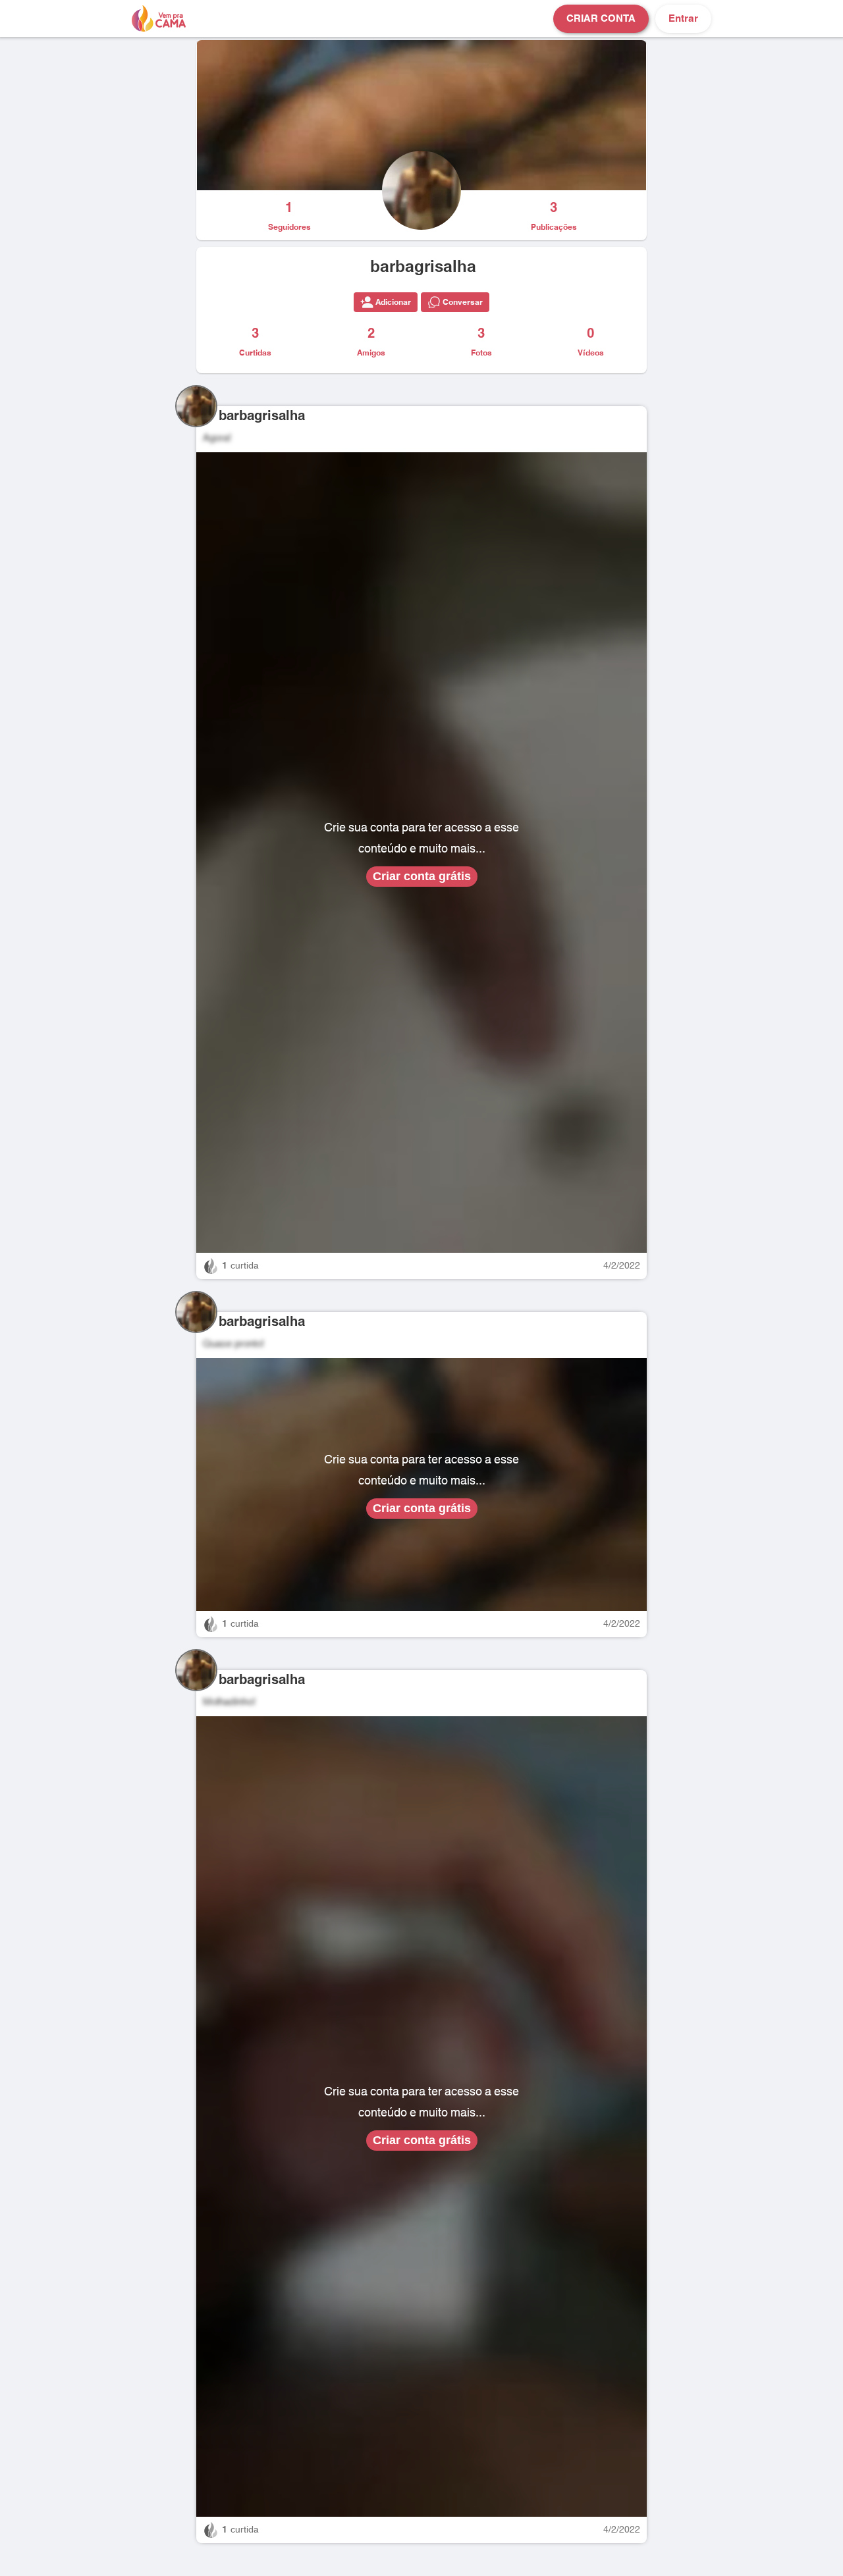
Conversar (463, 302)
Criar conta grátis (422, 876)
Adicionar (393, 302)
